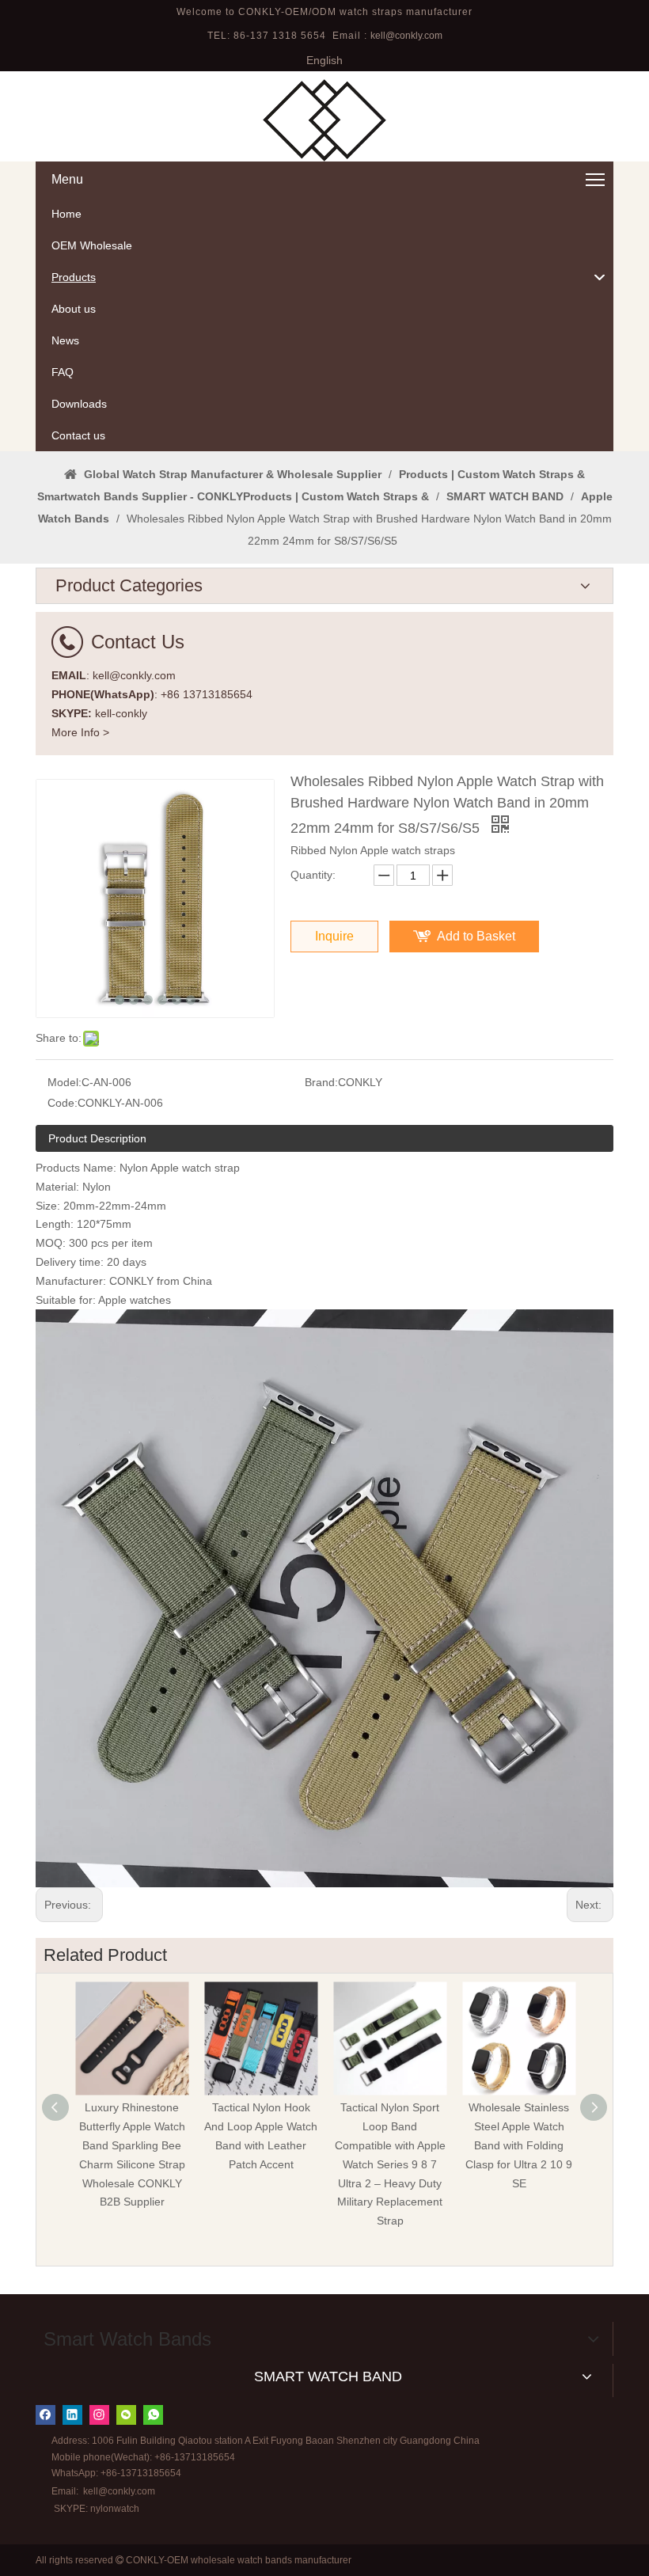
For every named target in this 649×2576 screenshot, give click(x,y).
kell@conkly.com (406, 36)
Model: (65, 1082)
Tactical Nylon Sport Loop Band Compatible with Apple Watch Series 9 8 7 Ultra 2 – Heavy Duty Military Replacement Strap (390, 2164)
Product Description (97, 1138)
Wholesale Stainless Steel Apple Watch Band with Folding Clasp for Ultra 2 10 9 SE (519, 2145)
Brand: (321, 1082)
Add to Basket (476, 936)
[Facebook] (46, 2415)
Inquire (334, 936)
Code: (63, 1103)
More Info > (80, 732)
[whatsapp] (153, 2415)
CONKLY (131, 1281)
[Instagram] (99, 2415)
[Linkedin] (72, 2415)
